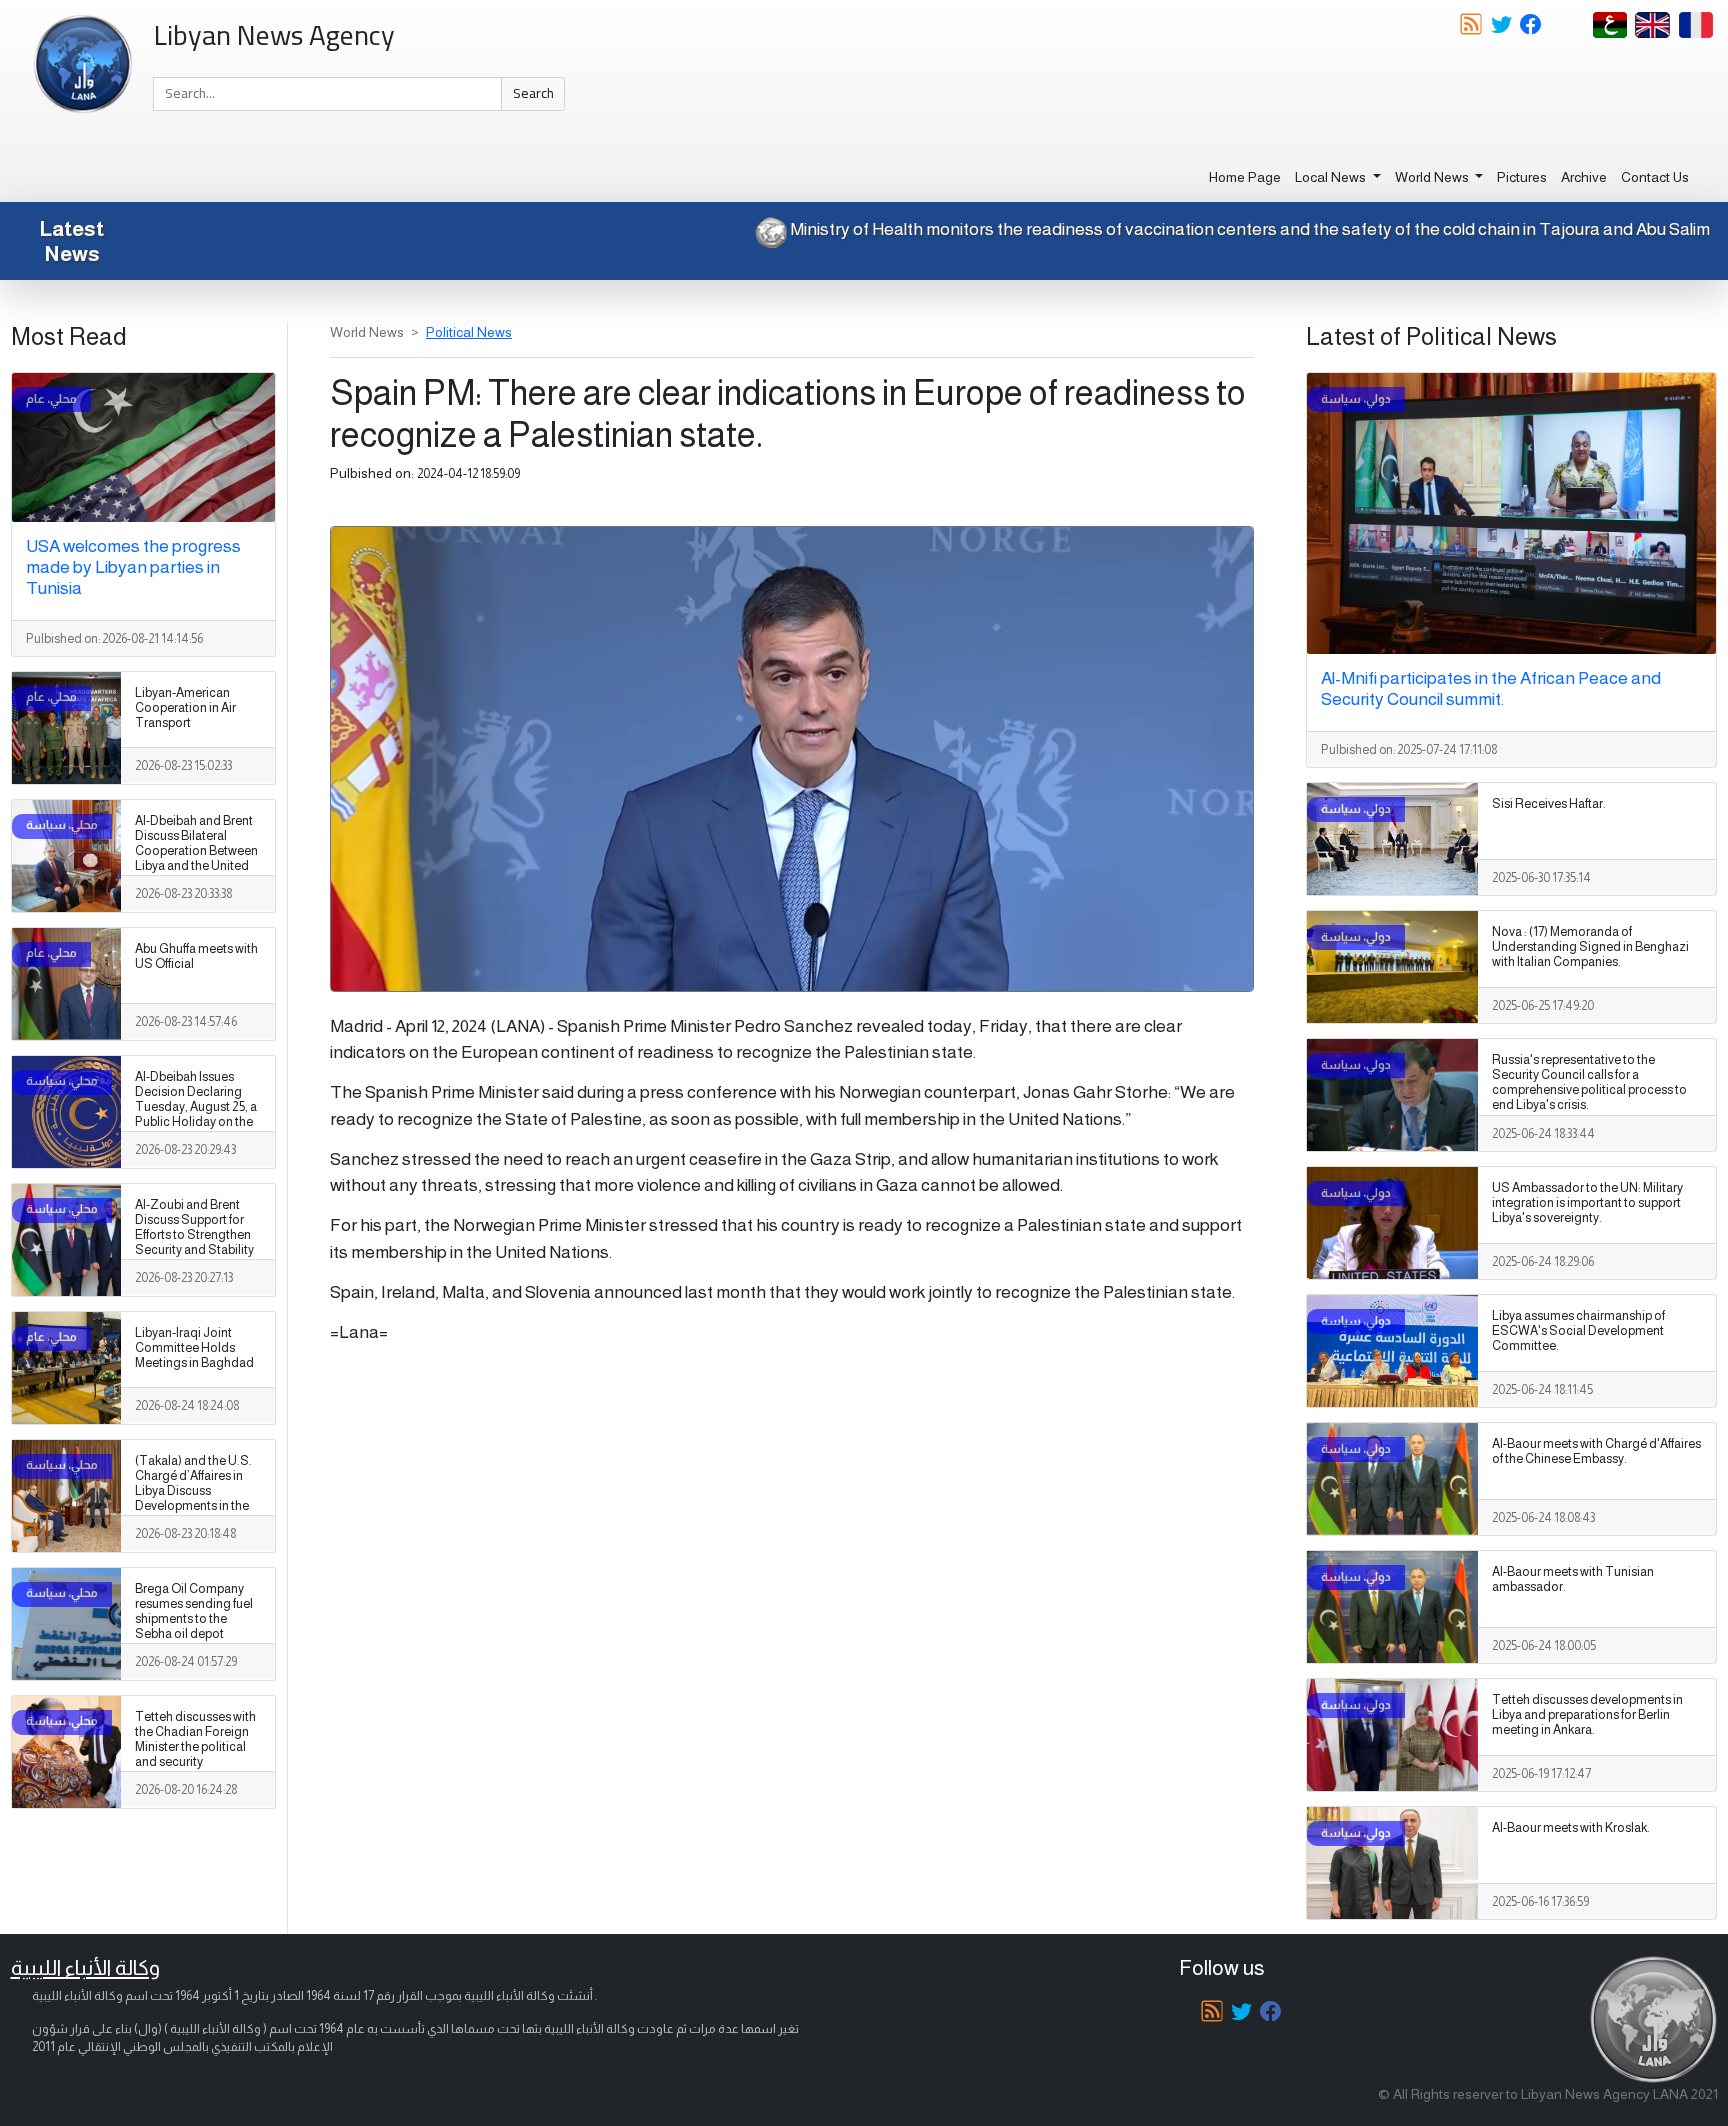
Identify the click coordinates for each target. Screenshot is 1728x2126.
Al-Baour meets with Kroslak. (1571, 1828)
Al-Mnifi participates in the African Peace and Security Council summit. (1491, 688)
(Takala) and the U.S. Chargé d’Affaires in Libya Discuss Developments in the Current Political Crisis (196, 1491)
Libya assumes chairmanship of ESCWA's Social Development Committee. (1578, 1331)
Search (533, 93)
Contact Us (1655, 177)
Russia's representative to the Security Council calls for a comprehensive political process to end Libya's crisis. (1589, 1082)
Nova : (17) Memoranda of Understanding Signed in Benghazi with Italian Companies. (1590, 947)
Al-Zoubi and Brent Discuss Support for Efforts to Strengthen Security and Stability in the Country (194, 1235)
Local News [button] (1332, 177)
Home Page (1245, 177)
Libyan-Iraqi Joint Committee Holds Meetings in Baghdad (194, 1348)
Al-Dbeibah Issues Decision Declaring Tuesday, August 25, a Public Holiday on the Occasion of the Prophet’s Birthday (196, 1115)
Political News (469, 332)
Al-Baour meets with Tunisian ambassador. (1573, 1579)
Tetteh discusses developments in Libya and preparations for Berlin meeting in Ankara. (1587, 1715)
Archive (1584, 177)
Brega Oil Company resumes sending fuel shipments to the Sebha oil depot (194, 1611)
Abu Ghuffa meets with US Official (196, 956)
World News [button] (1433, 177)
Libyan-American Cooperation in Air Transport (185, 708)
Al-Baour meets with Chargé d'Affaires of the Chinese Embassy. (1596, 1451)
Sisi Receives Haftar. (1549, 804)
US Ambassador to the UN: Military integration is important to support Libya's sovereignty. (1587, 1203)
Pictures (1522, 177)
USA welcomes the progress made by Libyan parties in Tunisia (133, 567)
